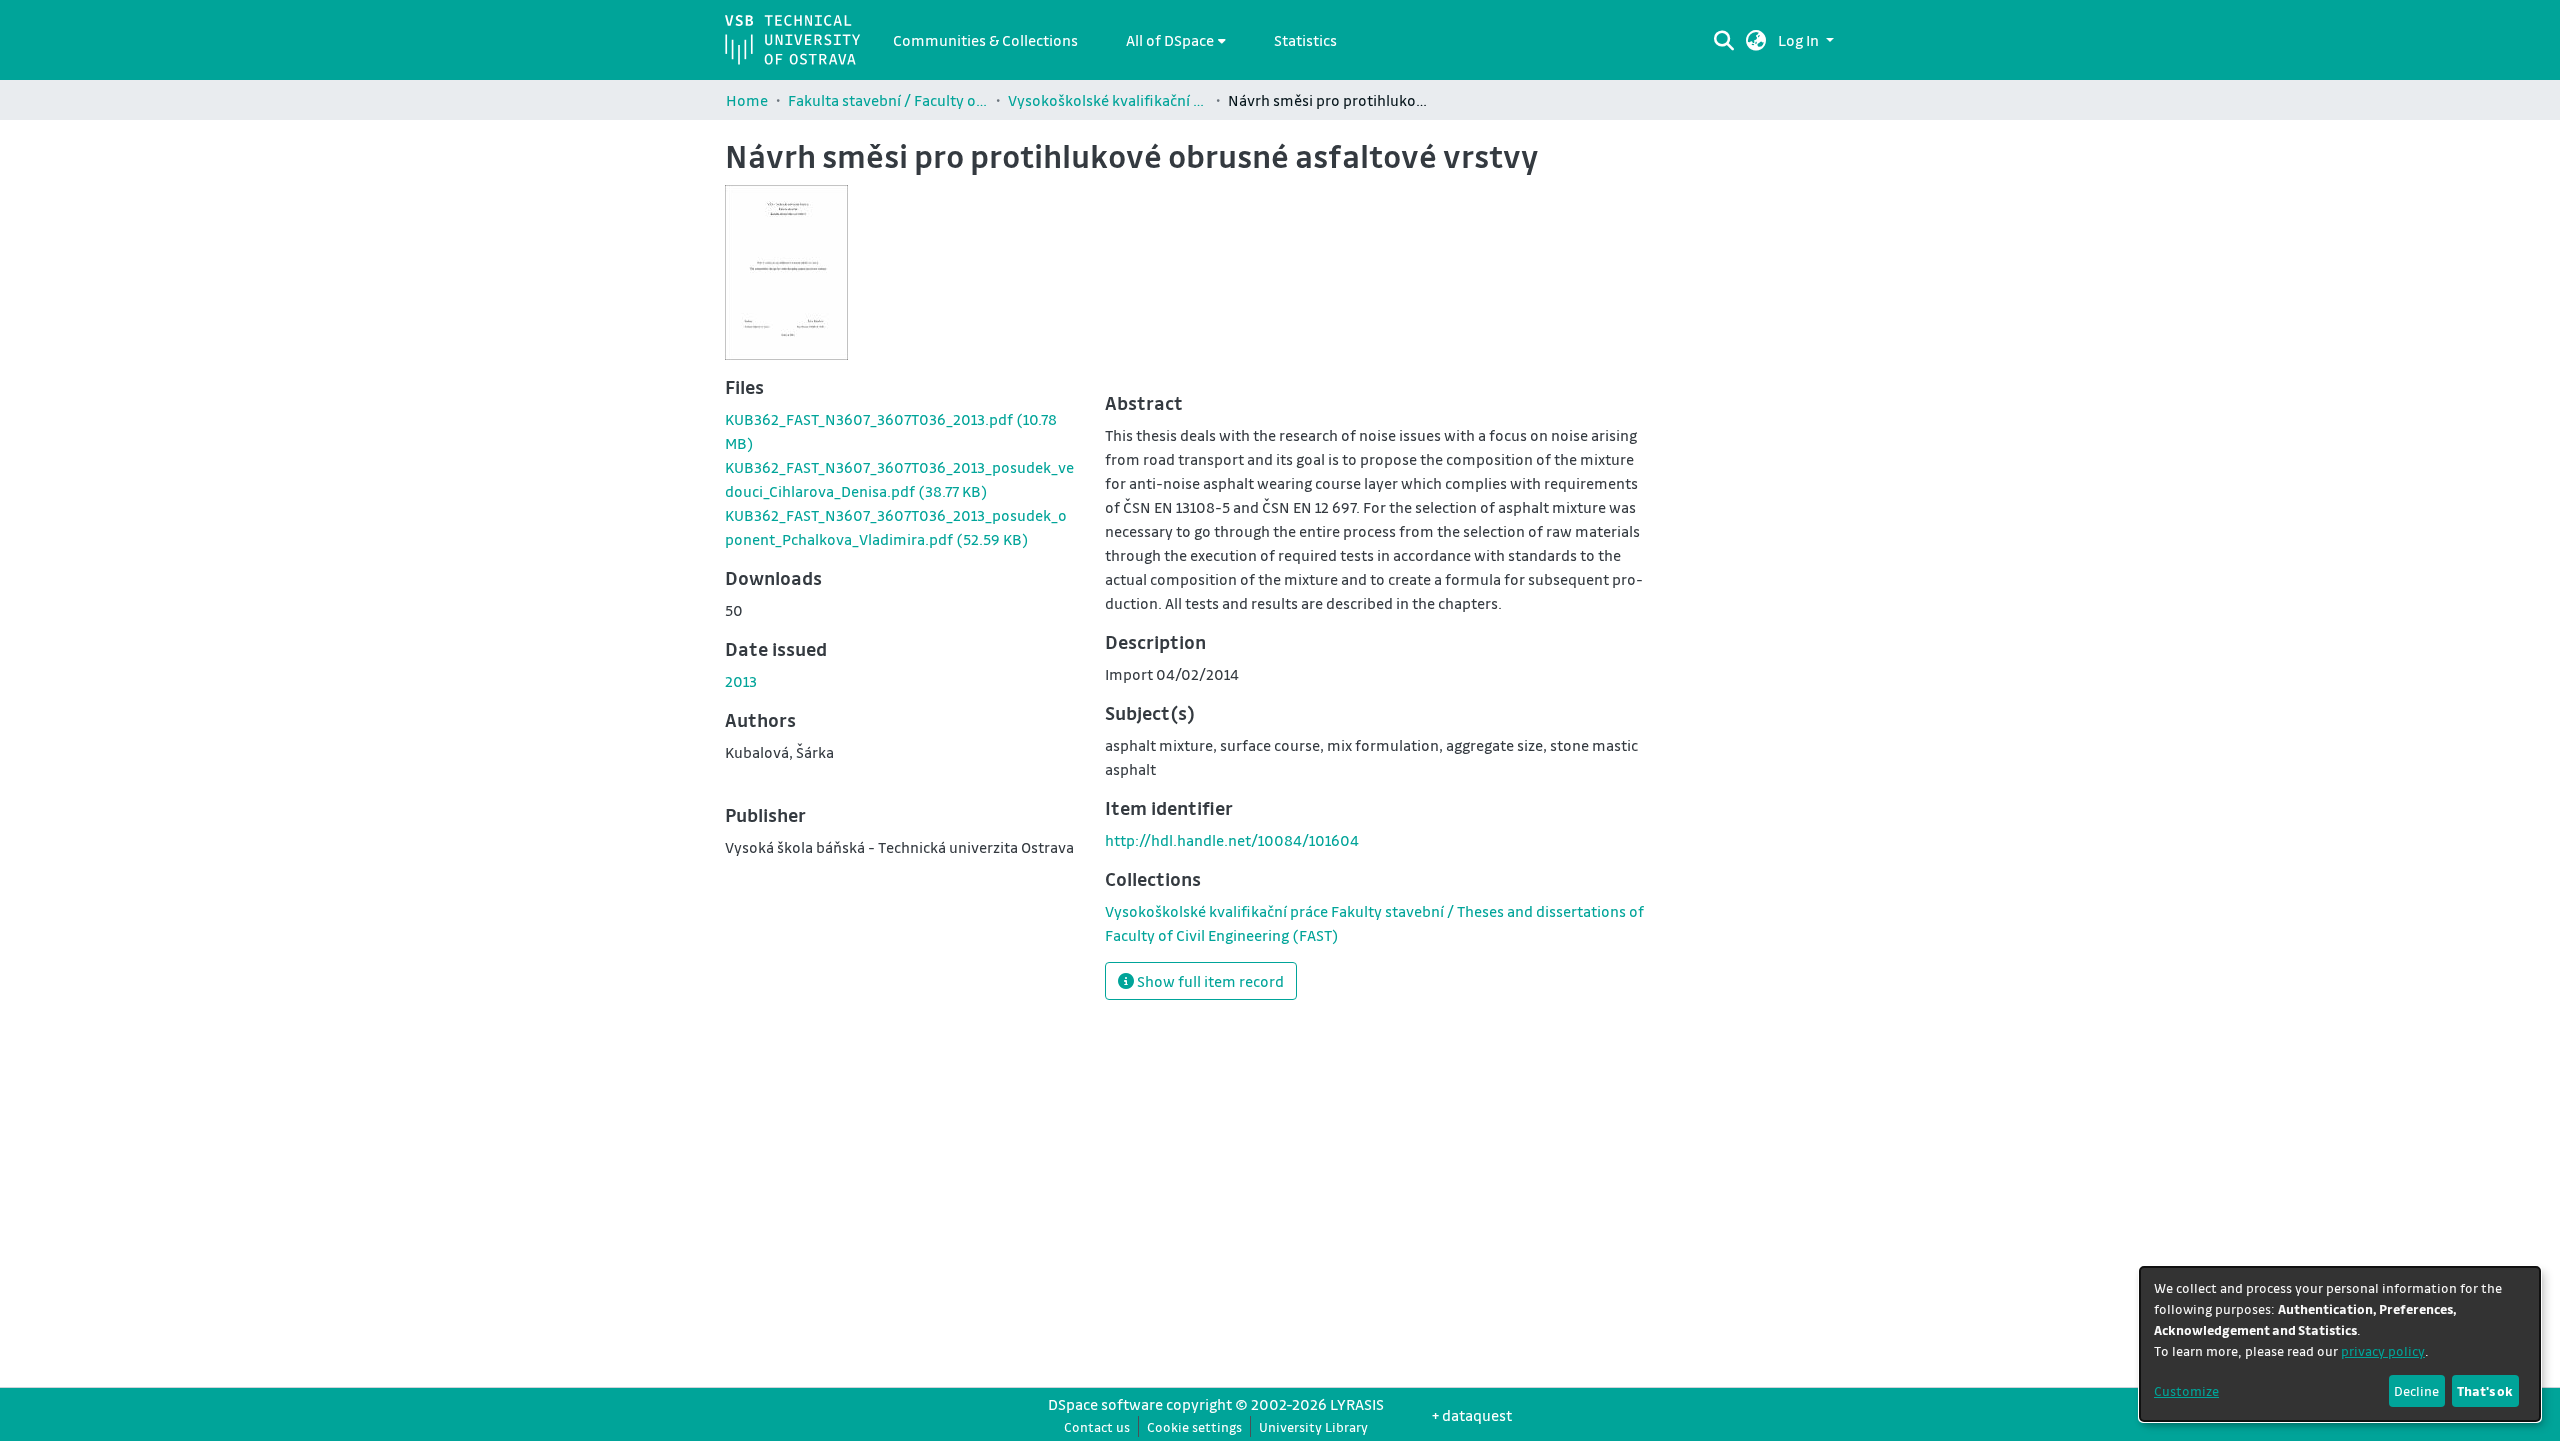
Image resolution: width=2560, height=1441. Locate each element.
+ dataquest (1472, 1415)
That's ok (2485, 1390)
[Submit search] (1723, 40)
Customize (2186, 1390)
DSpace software (1105, 1404)
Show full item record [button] (1209, 981)
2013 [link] (741, 681)
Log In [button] (1800, 40)
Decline (2416, 1390)
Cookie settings (1194, 1426)
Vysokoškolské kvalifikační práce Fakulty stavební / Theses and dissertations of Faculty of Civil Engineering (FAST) (1108, 100)
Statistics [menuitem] (1305, 40)
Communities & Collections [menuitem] (985, 40)
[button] (1756, 40)
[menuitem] (1176, 40)
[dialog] (2340, 1344)
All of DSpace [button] (1170, 40)
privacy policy (2383, 1350)
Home (747, 100)
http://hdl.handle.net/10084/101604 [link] (1232, 840)
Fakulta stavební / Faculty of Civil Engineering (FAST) (888, 100)
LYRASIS (1357, 1404)
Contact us (1097, 1426)
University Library (1313, 1426)
